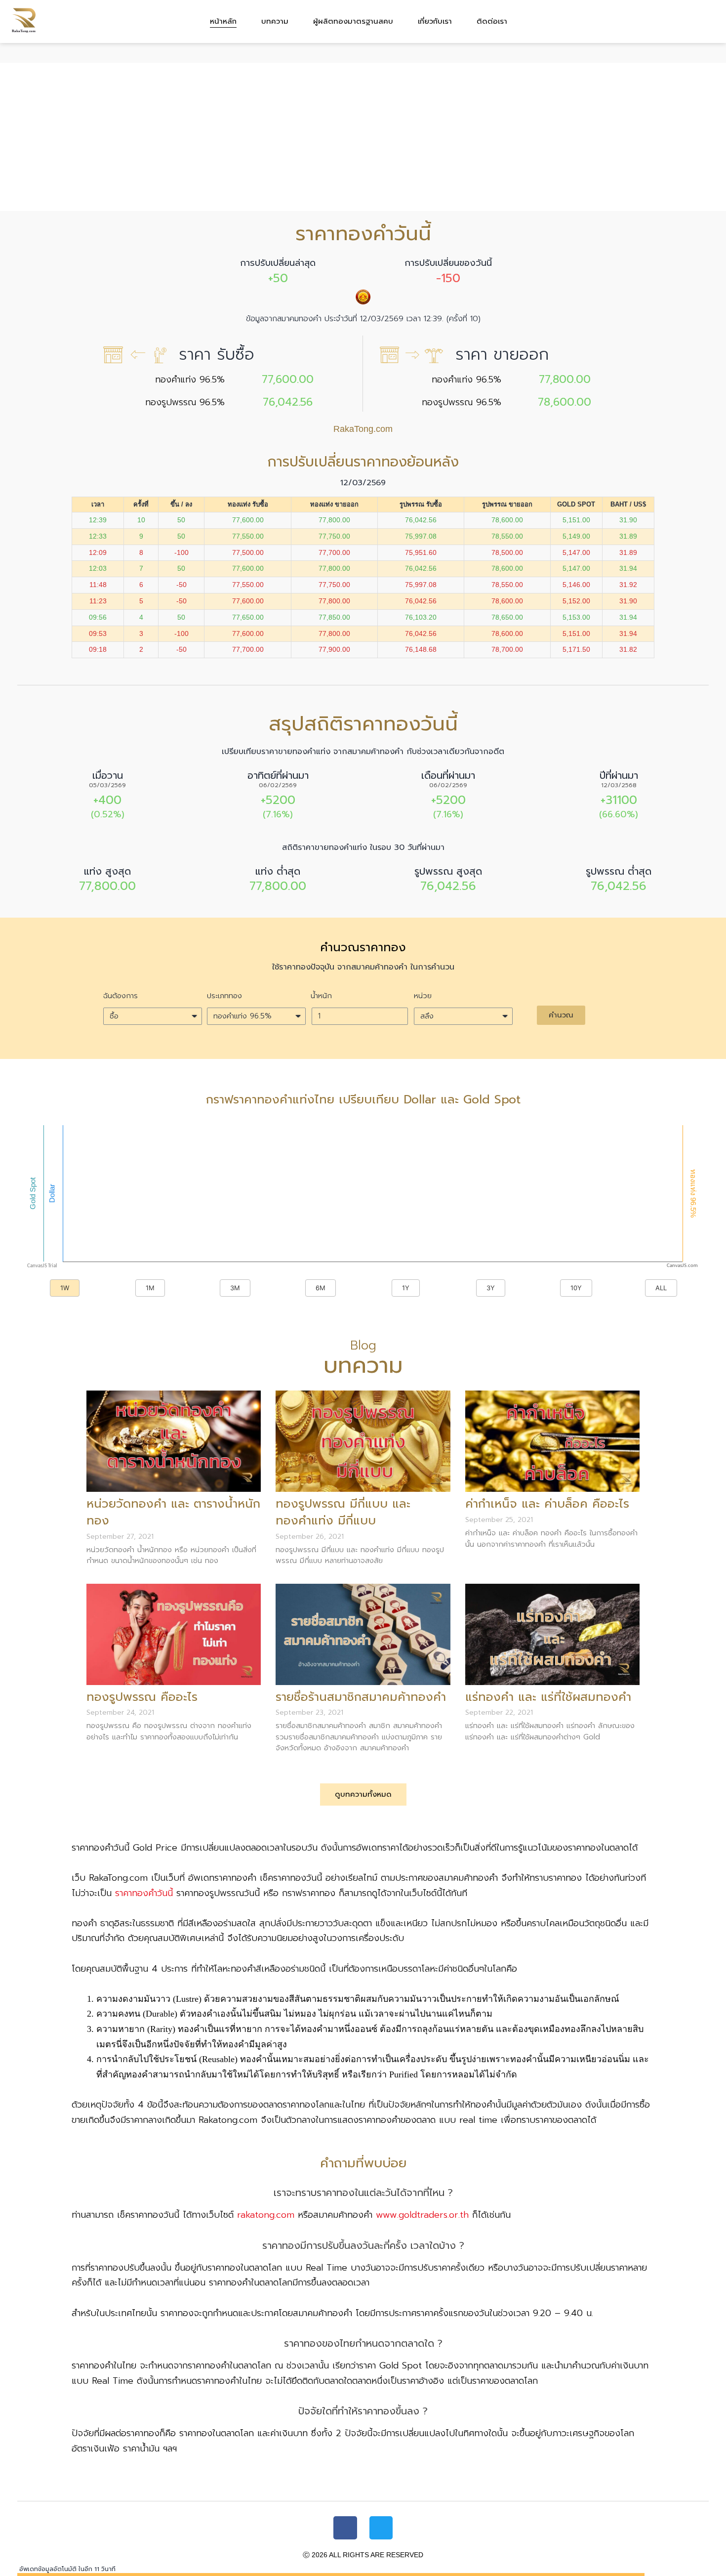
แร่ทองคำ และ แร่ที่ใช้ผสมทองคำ (548, 1697)
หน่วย (423, 996)
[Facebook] (345, 2528)
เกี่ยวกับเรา (435, 21)
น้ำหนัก (321, 996)
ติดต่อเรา (492, 21)
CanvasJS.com (682, 1266)
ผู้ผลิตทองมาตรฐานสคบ (353, 21)
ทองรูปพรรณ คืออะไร (142, 1697)
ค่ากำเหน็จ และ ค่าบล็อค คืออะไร (547, 1504)
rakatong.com (266, 2215)
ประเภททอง (224, 996)
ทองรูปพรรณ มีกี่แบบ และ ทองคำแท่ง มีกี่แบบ (343, 1512)
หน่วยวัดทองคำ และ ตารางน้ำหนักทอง (173, 1512)
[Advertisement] (363, 137)
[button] (561, 1015)
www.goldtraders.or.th (422, 2215)
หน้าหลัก (223, 21)
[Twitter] (381, 2528)
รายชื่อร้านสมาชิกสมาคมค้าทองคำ (361, 1697)
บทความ (275, 21)
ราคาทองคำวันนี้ (144, 1893)
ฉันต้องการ (121, 996)
